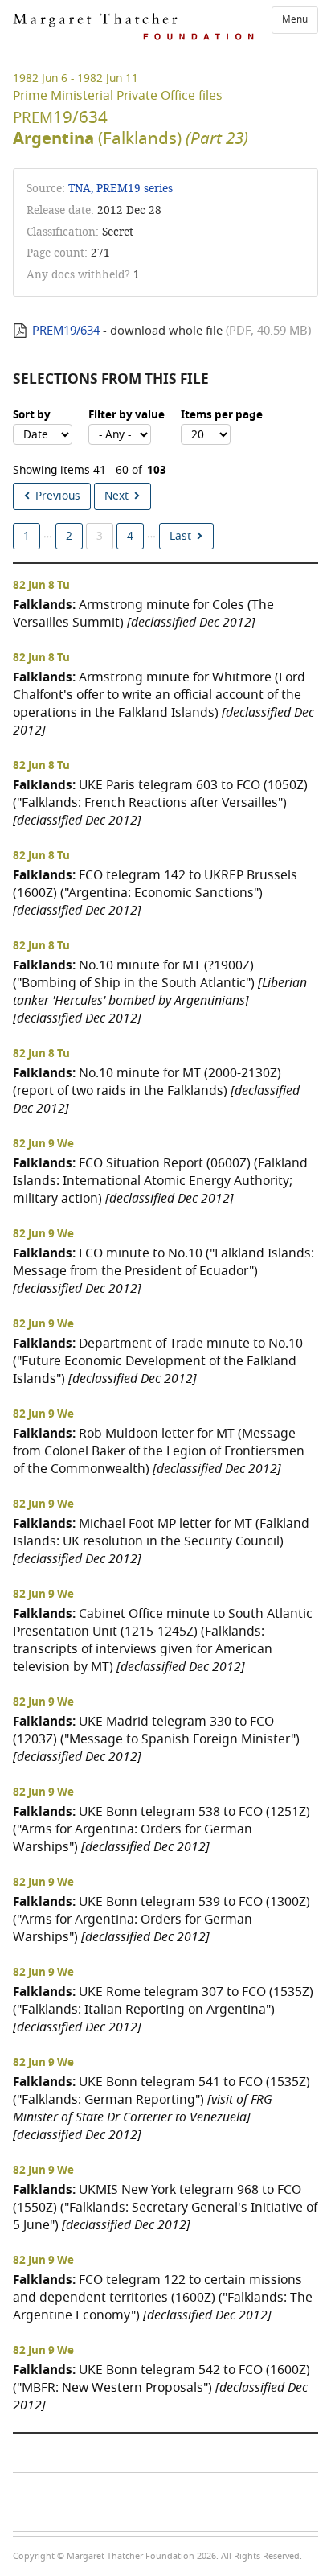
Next (116, 496)
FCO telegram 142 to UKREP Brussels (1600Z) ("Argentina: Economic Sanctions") (155, 893)
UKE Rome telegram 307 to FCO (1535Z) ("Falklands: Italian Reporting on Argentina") (163, 2009)
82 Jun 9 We (43, 1144)
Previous (58, 496)
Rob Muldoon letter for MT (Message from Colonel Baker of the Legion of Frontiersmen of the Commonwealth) (159, 1451)
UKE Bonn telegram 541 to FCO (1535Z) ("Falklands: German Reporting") (161, 2108)
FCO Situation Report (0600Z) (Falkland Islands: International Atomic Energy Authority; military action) (160, 1181)
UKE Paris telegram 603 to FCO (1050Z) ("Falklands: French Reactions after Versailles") (160, 802)
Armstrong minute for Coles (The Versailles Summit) (143, 613)
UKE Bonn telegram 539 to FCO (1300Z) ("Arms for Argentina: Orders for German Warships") (161, 1919)
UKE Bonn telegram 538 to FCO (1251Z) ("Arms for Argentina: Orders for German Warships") (161, 1829)
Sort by (32, 415)
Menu (295, 19)
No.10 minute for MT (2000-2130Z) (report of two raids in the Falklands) (156, 1090)
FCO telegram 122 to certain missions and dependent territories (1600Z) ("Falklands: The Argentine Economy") (163, 2297)
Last (180, 536)
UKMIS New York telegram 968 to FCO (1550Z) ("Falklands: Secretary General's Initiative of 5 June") (165, 2207)
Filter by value (127, 415)
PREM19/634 (66, 331)
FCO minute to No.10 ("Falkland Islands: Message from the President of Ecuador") (163, 1271)
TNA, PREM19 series (121, 189)
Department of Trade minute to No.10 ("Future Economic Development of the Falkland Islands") (158, 1361)
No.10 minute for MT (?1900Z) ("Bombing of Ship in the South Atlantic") (160, 992)
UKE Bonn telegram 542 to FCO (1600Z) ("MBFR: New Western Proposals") (161, 2387)
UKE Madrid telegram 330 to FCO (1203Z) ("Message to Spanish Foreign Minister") (156, 1739)
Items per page (222, 415)
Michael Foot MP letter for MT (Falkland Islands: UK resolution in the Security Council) (161, 1541)
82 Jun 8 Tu (41, 586)
